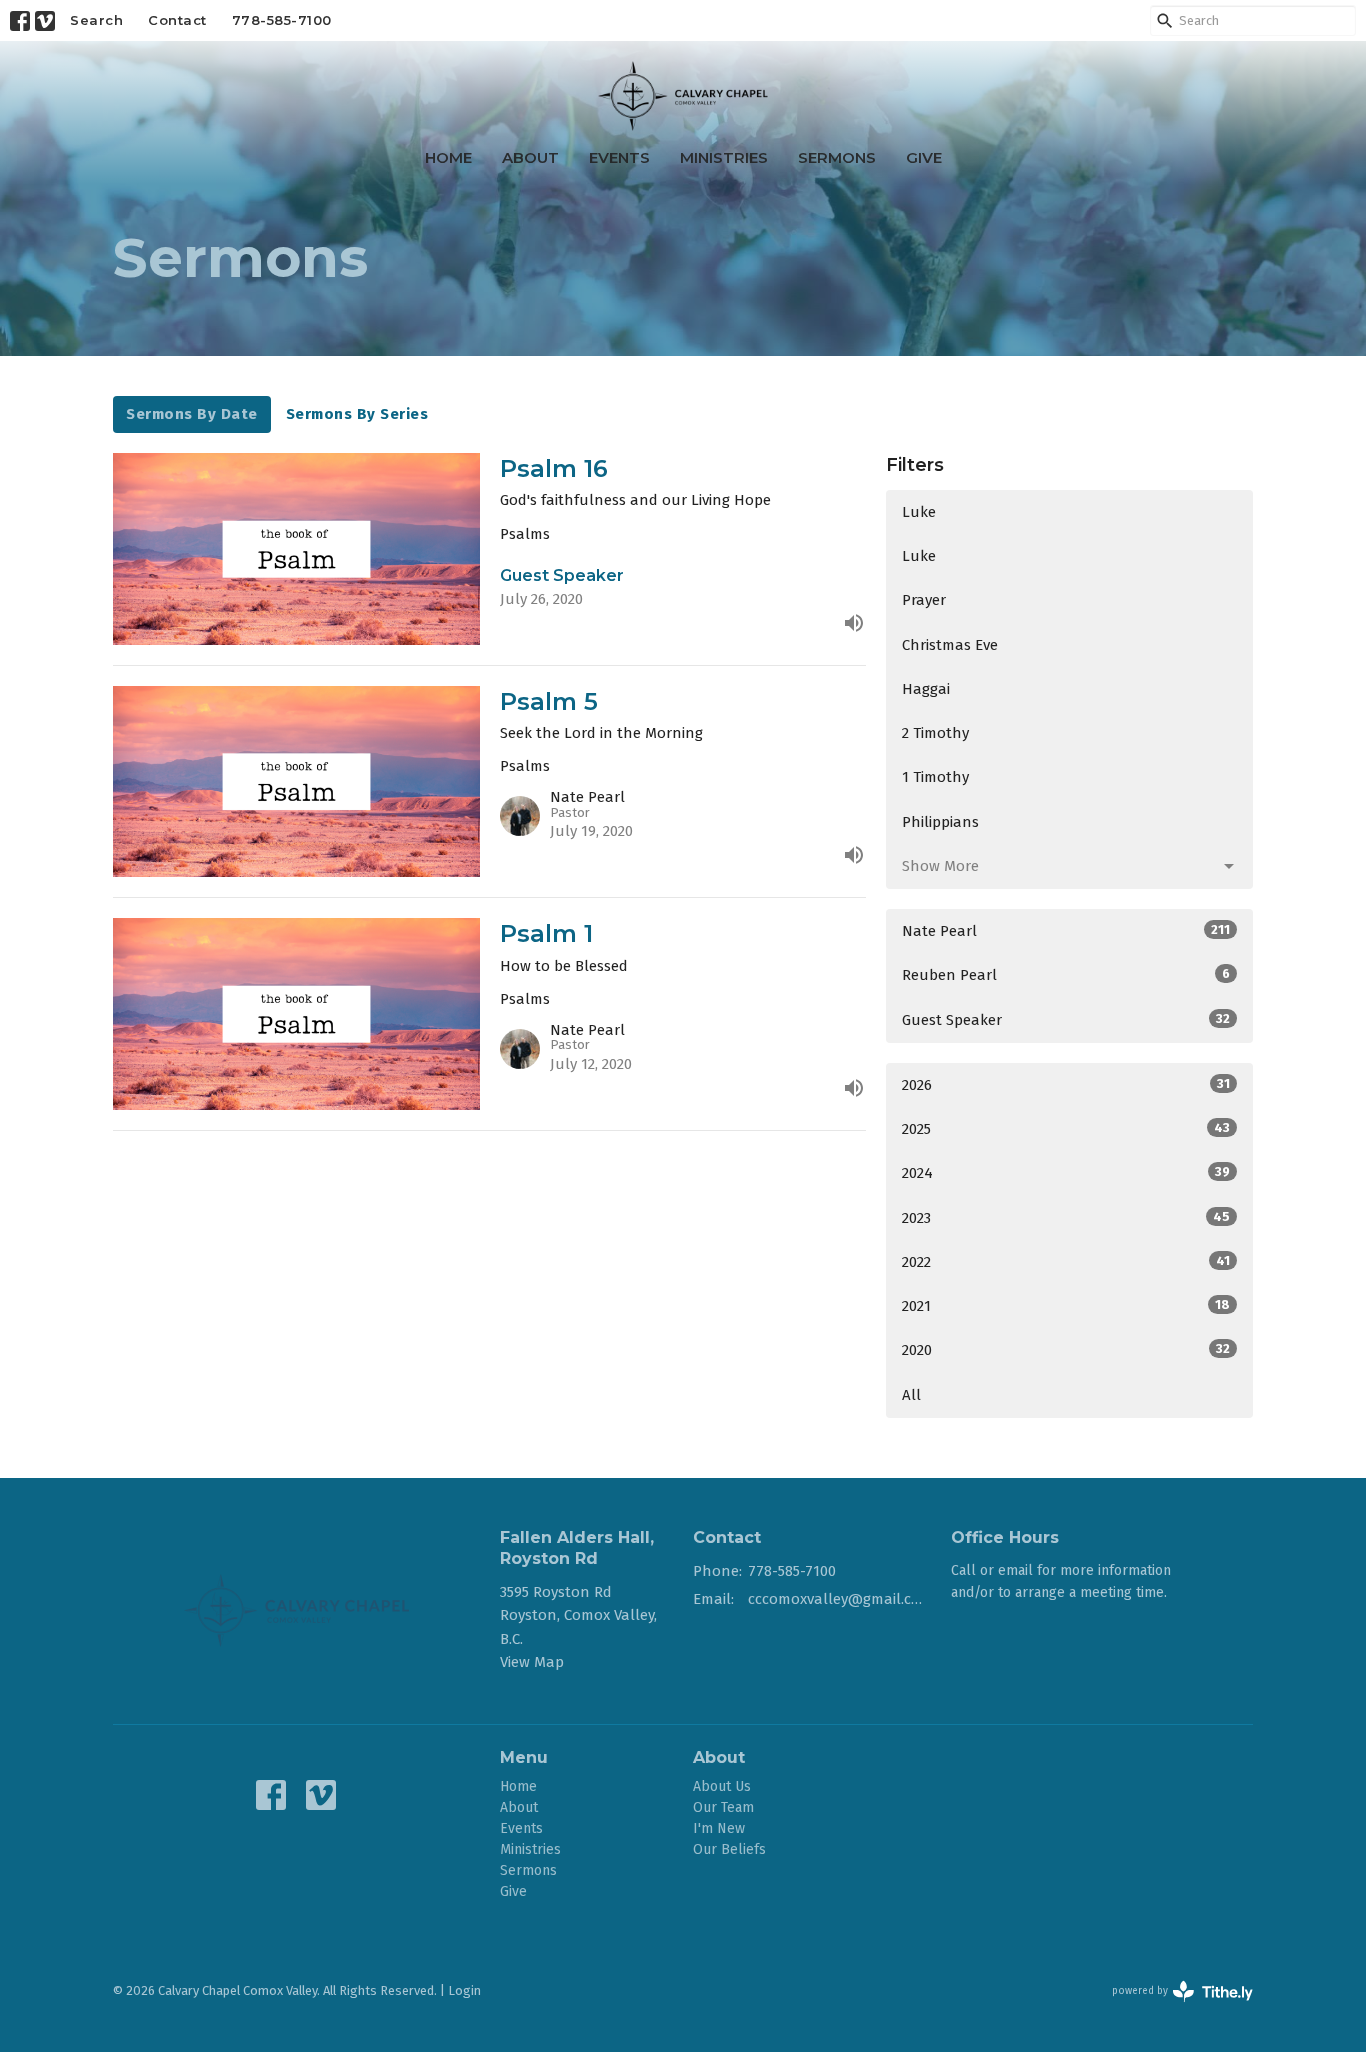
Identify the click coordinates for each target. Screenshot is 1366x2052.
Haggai (926, 689)
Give (924, 157)
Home (448, 157)
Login (464, 1990)
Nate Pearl (1066, 931)
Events (619, 157)
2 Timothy (935, 733)
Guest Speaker (1066, 1020)
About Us (722, 1786)
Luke (919, 512)
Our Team (723, 1807)
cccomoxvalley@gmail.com (839, 1599)
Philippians (940, 822)
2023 (1066, 1218)
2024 (1066, 1173)
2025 (1066, 1129)
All (911, 1395)
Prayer (924, 600)
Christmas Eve (950, 645)
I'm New (719, 1828)
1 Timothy (935, 777)
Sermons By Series (357, 414)
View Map (532, 1662)
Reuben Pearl (1066, 975)
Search (96, 20)
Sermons (837, 157)
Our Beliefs (729, 1849)
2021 (1066, 1306)
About (530, 157)
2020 (1066, 1350)
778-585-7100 (282, 20)
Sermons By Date (192, 414)
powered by (1173, 2008)
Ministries (724, 157)
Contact (177, 20)
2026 (1066, 1085)
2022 (1066, 1262)
